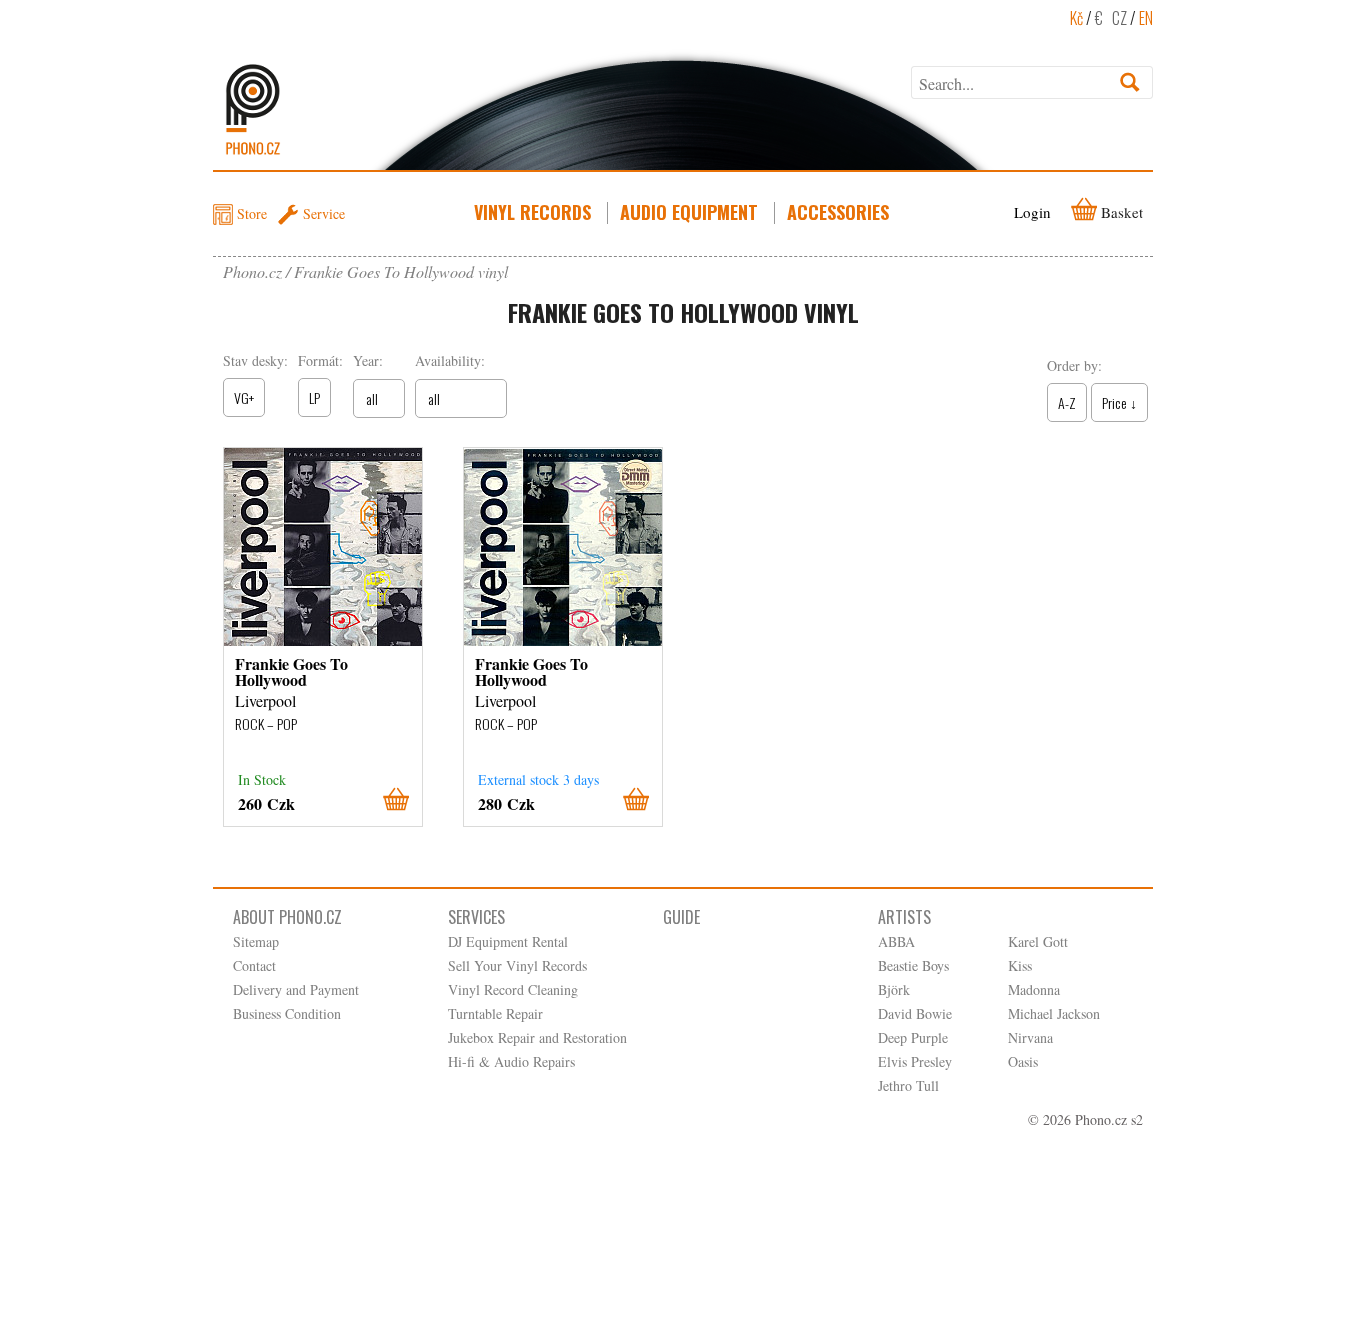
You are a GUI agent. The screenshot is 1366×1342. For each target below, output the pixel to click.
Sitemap (256, 941)
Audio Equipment (689, 212)
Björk (894, 989)
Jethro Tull (908, 1085)
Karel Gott (1038, 941)
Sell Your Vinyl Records (517, 965)
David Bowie (915, 1013)
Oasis (1023, 1061)
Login (1032, 212)
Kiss (1020, 965)
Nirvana (1030, 1037)
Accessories (838, 212)
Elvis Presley (915, 1061)
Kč (1076, 18)
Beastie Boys (913, 965)
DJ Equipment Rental (508, 941)
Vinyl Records (532, 212)
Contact (254, 965)
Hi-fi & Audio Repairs (511, 1061)
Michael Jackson (1054, 1013)
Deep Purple (913, 1037)
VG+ (244, 397)
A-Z (1067, 402)
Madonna (1034, 989)
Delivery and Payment (296, 989)
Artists (904, 917)
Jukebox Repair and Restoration (537, 1037)
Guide (681, 917)
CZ (1119, 18)
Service (324, 213)
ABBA (896, 941)
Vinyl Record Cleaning (513, 989)
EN (1146, 18)
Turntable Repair (495, 1013)
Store (252, 213)
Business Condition (287, 1013)
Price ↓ (1119, 402)
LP (314, 397)
